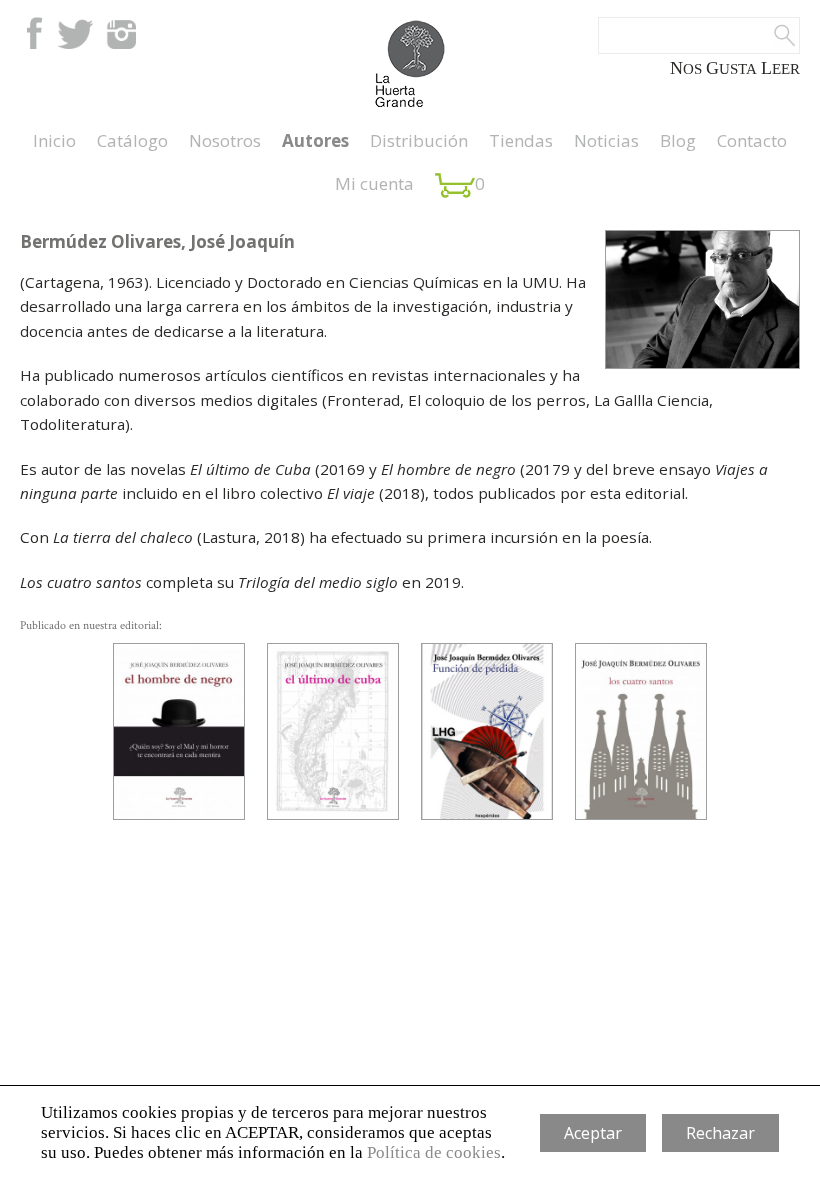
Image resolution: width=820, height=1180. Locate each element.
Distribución (419, 140)
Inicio (54, 140)
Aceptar (593, 1133)
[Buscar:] (699, 35)
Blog (678, 140)
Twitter (75, 33)
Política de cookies (434, 1152)
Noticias (606, 140)
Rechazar (720, 1133)
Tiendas (521, 140)
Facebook (32, 33)
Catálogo (132, 140)
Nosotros (225, 140)
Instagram (121, 33)
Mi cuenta (374, 183)
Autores (315, 140)
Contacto (752, 140)
